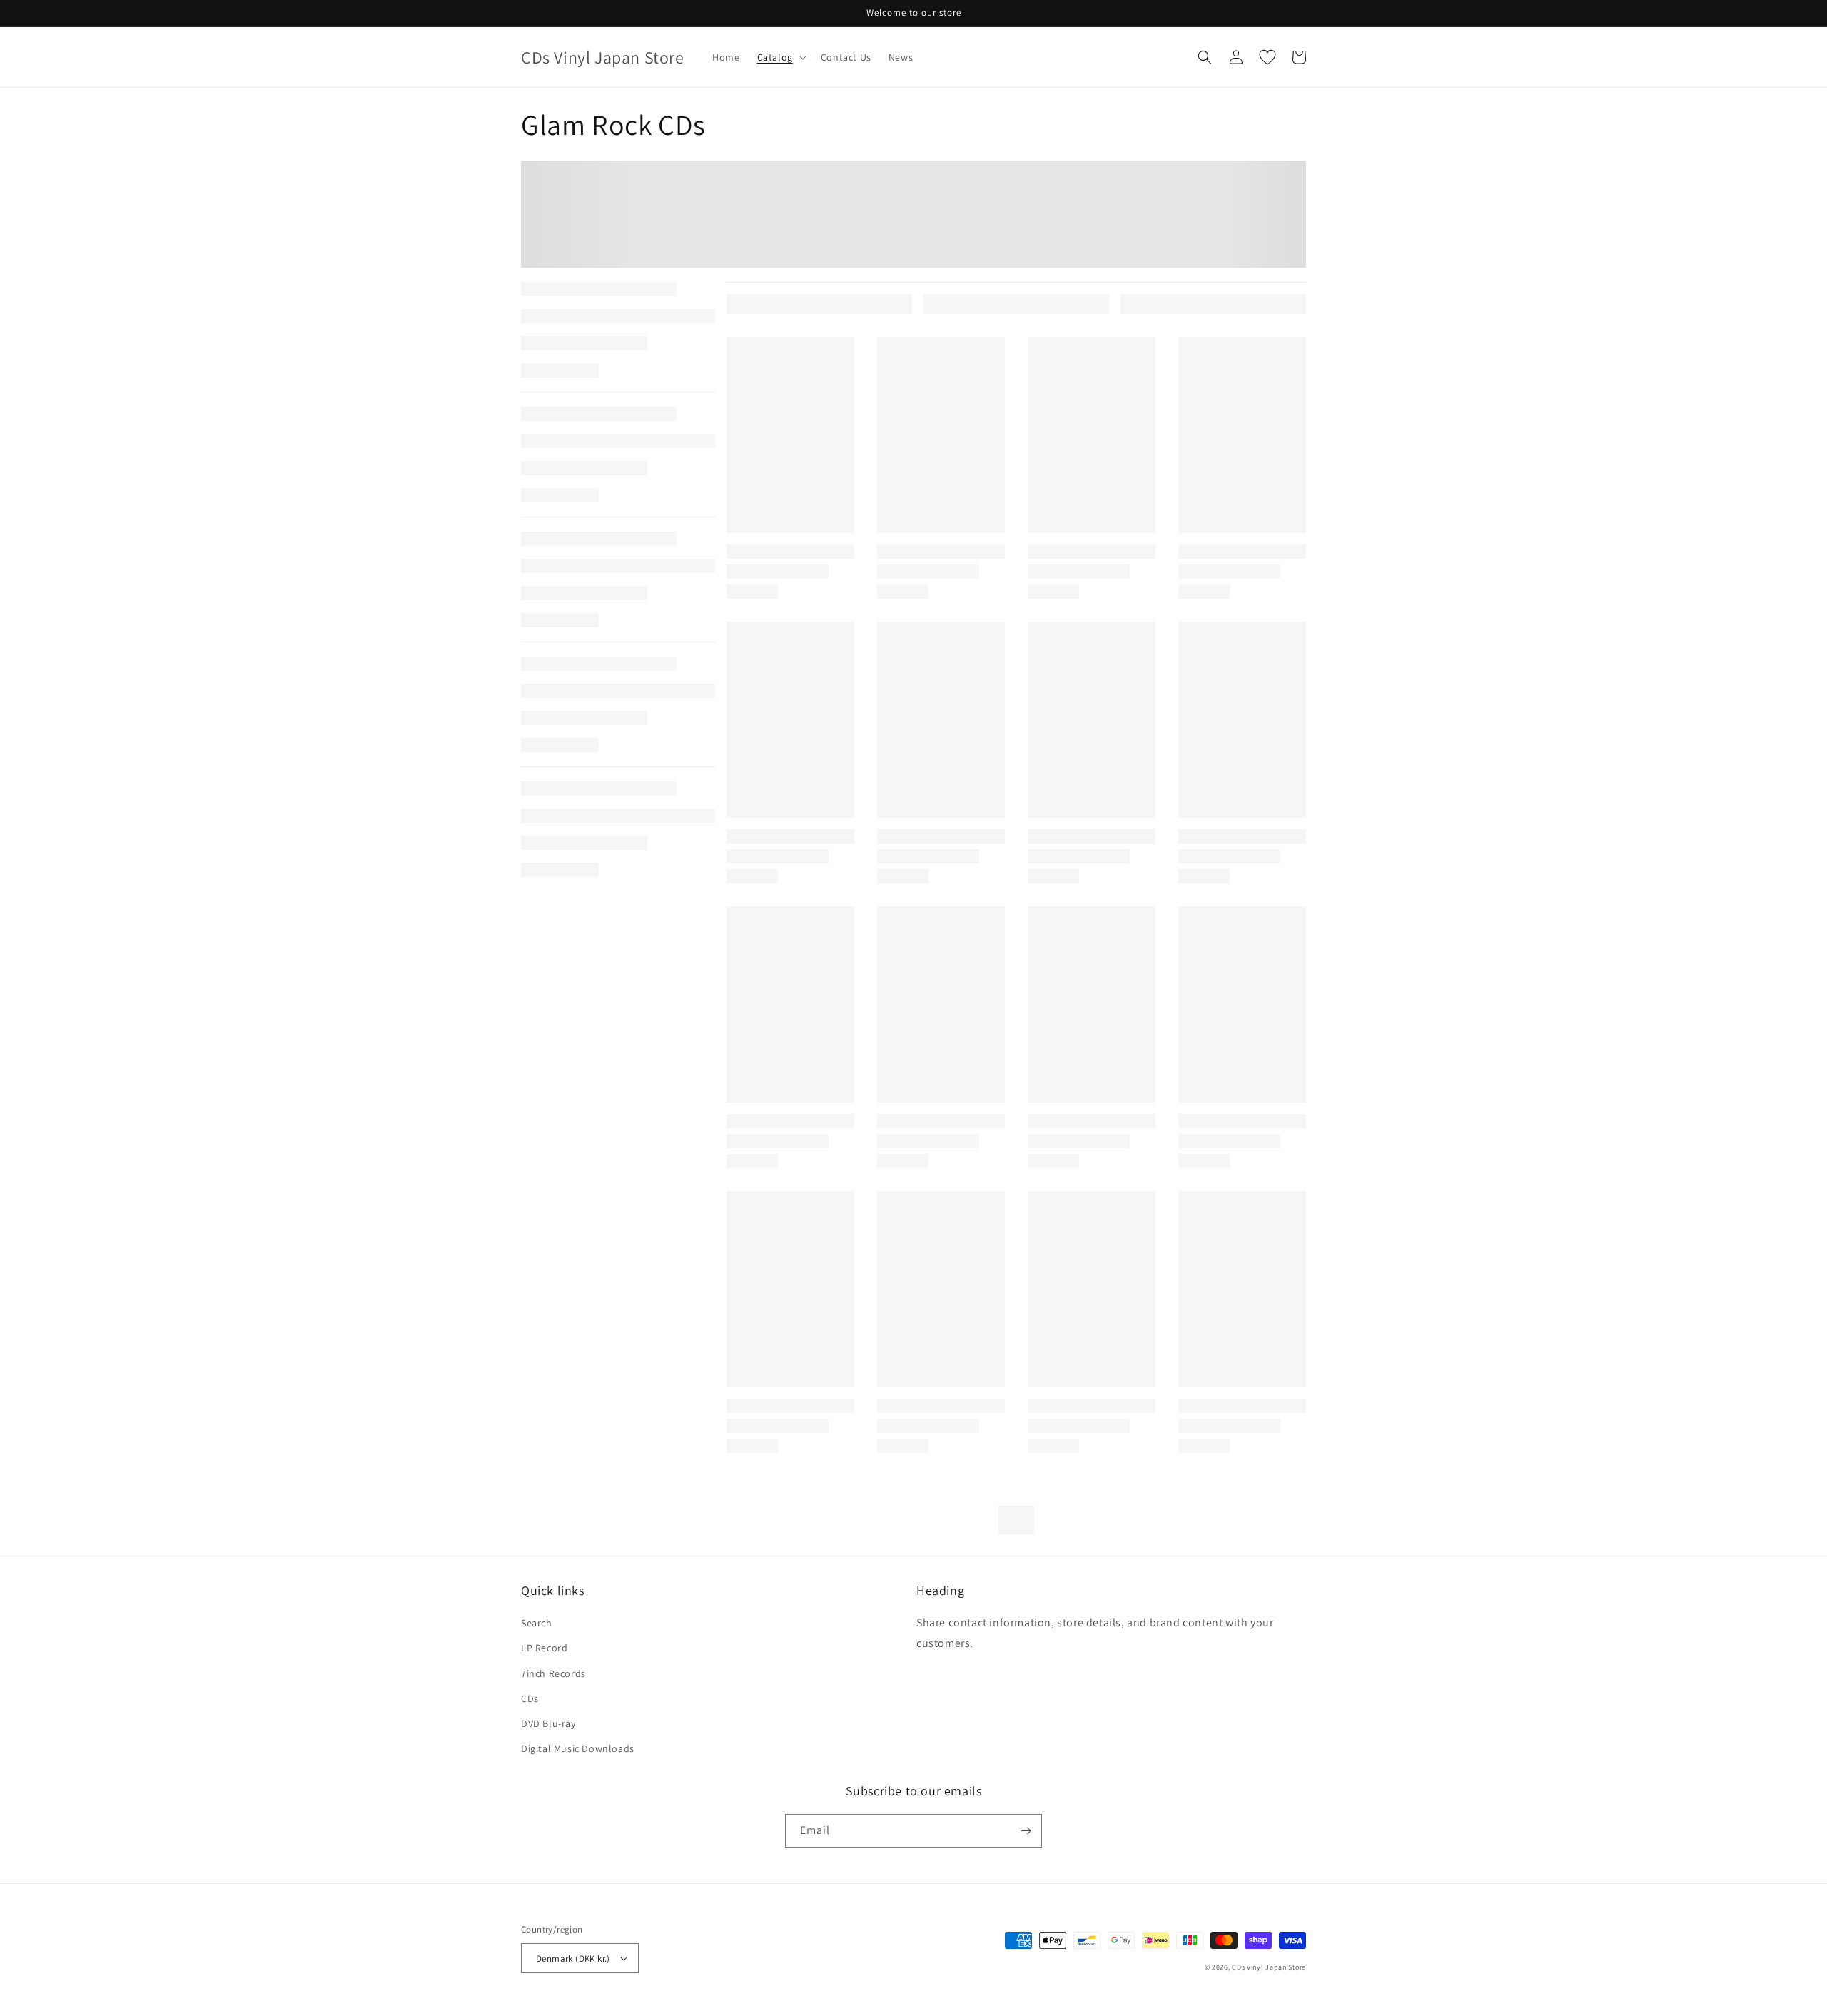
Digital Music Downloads (578, 1748)
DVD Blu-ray (548, 1723)
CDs (530, 1698)
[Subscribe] (1026, 1831)
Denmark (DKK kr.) (573, 1959)
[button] (780, 57)
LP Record (544, 1648)
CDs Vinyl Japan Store (1269, 1967)
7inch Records (553, 1673)
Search (537, 1623)
